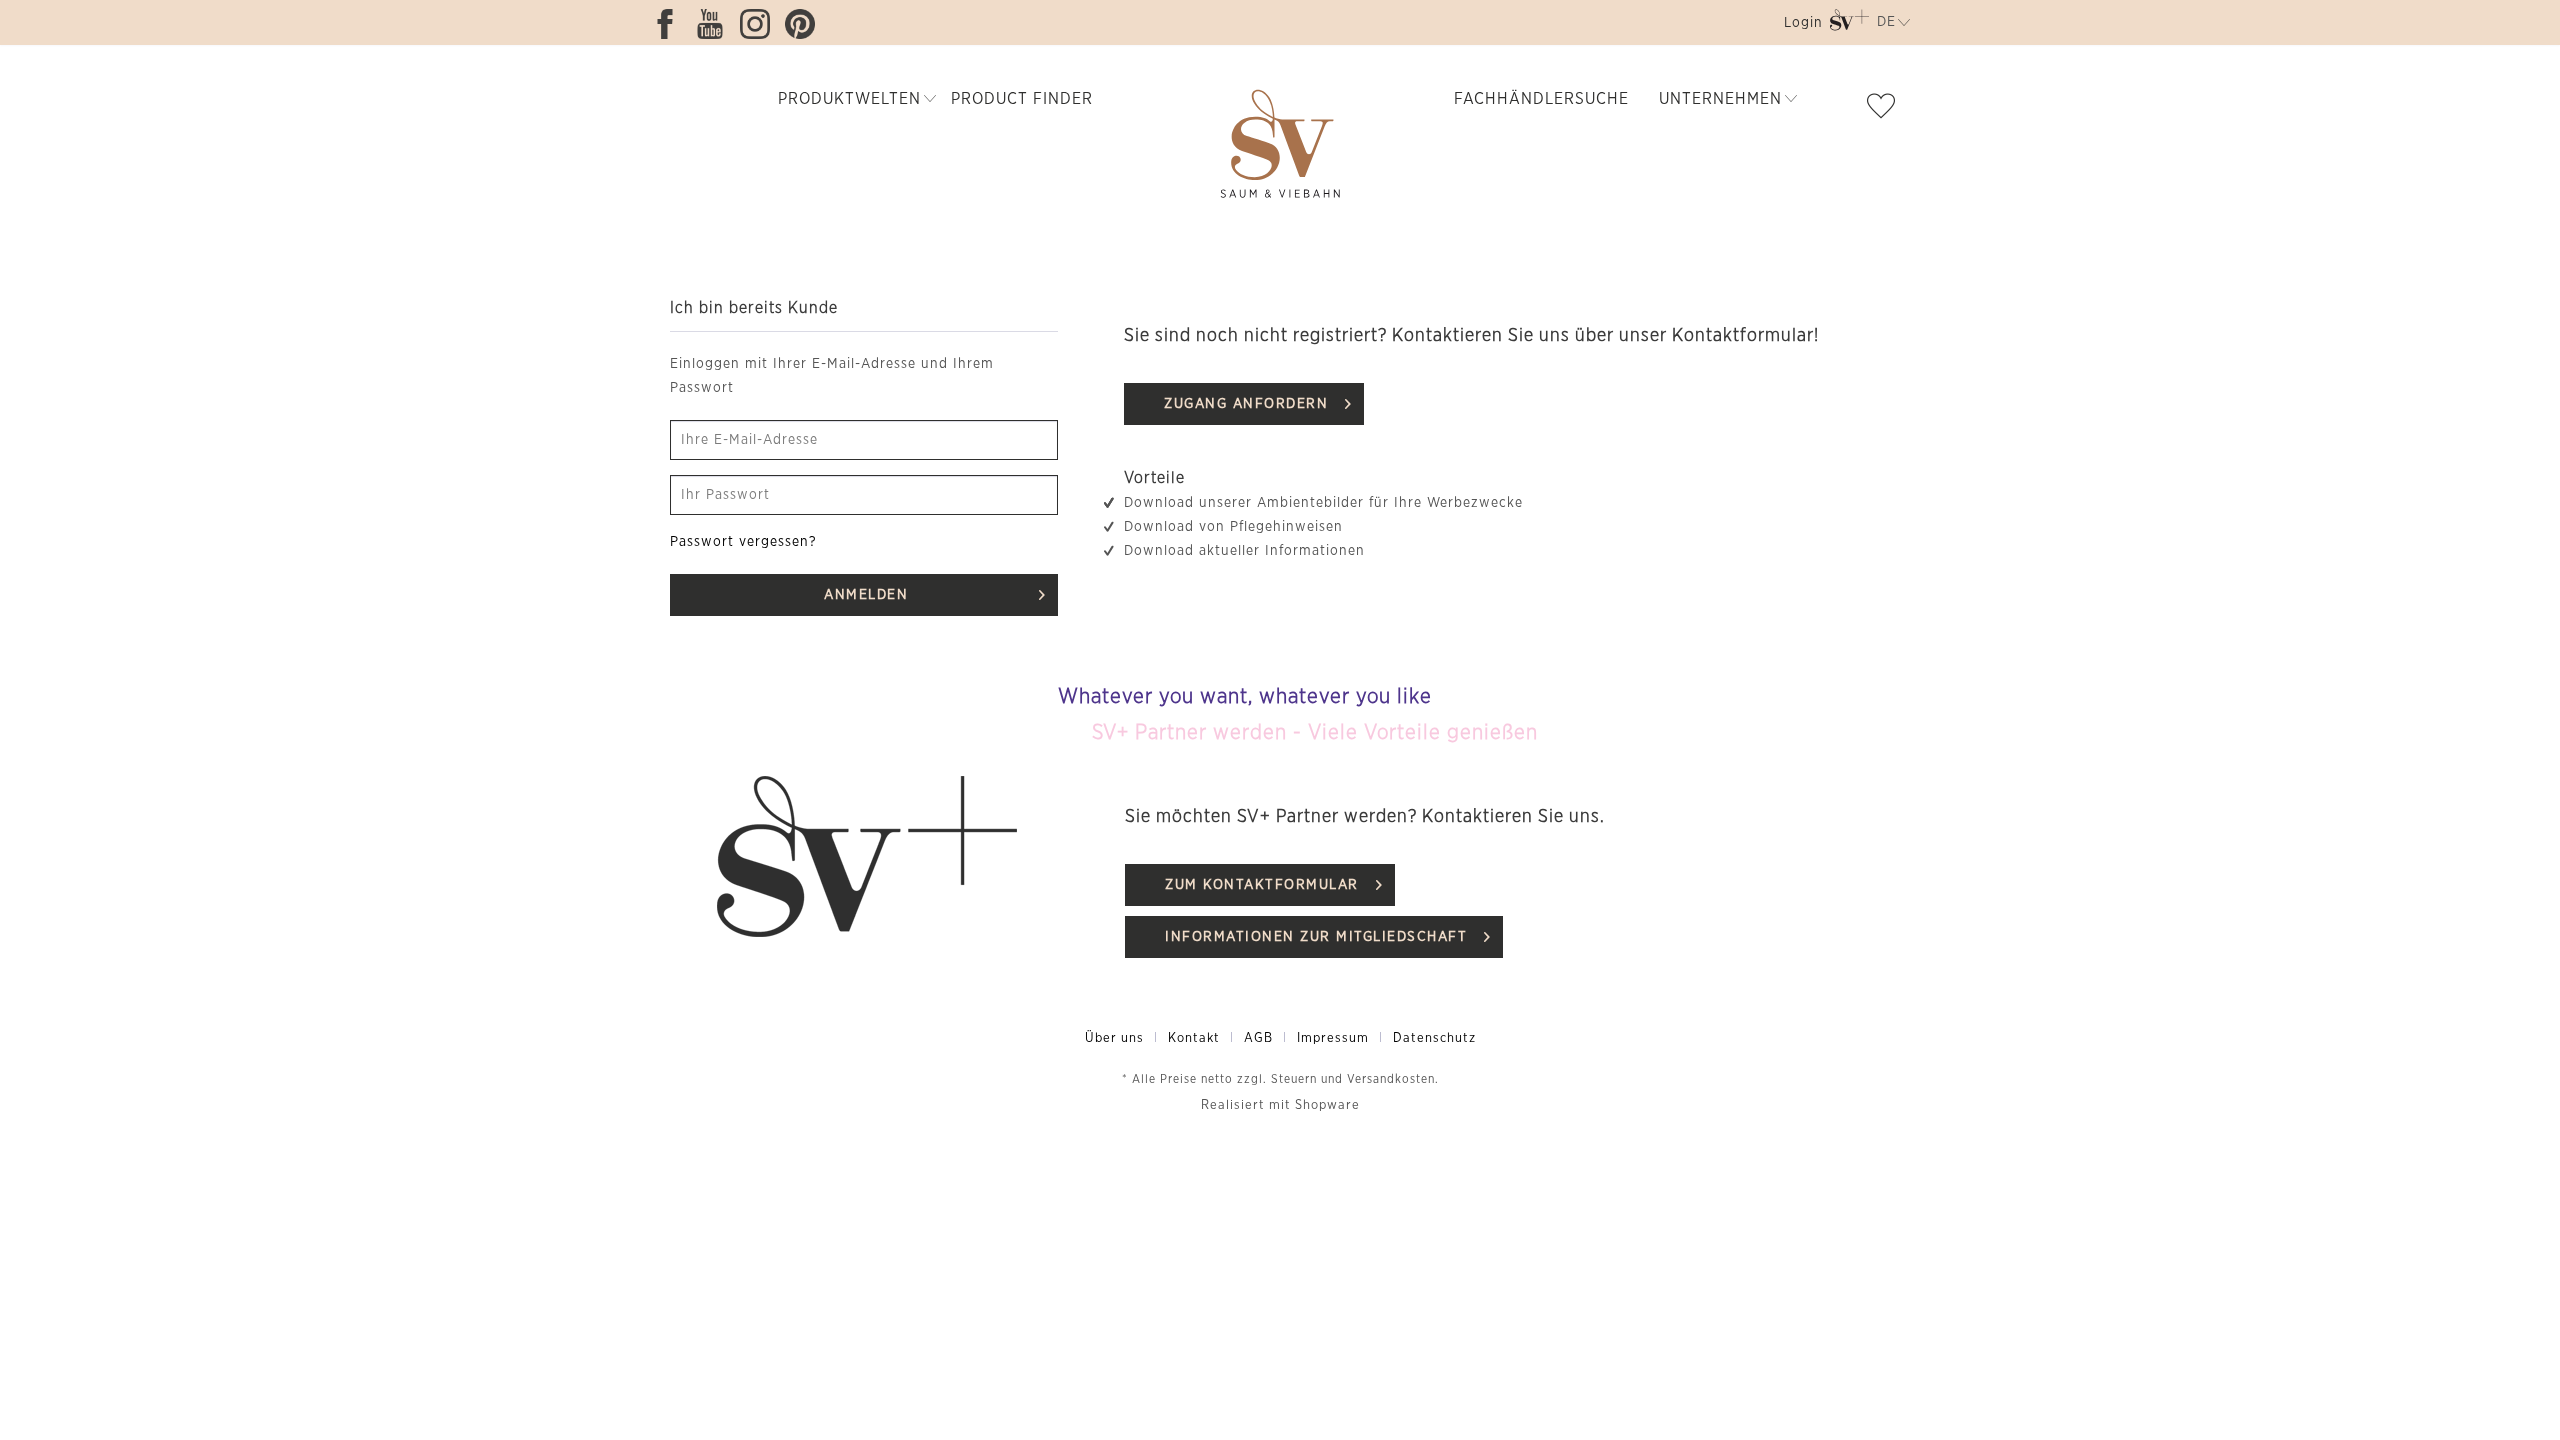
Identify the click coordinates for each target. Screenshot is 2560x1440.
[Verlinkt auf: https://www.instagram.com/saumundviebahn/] (760, 24)
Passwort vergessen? (743, 542)
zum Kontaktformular (1262, 885)
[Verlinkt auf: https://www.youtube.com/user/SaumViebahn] (715, 24)
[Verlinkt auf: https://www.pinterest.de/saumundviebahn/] (805, 24)
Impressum (1333, 1038)
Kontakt (1194, 1038)
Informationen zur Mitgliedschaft (1316, 937)
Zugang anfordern (1246, 404)
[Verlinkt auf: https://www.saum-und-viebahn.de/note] (1886, 110)
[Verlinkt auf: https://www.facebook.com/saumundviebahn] (670, 24)
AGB (1258, 1038)
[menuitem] (1801, 26)
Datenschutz (1434, 1038)
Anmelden (866, 595)
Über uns (1114, 1038)
